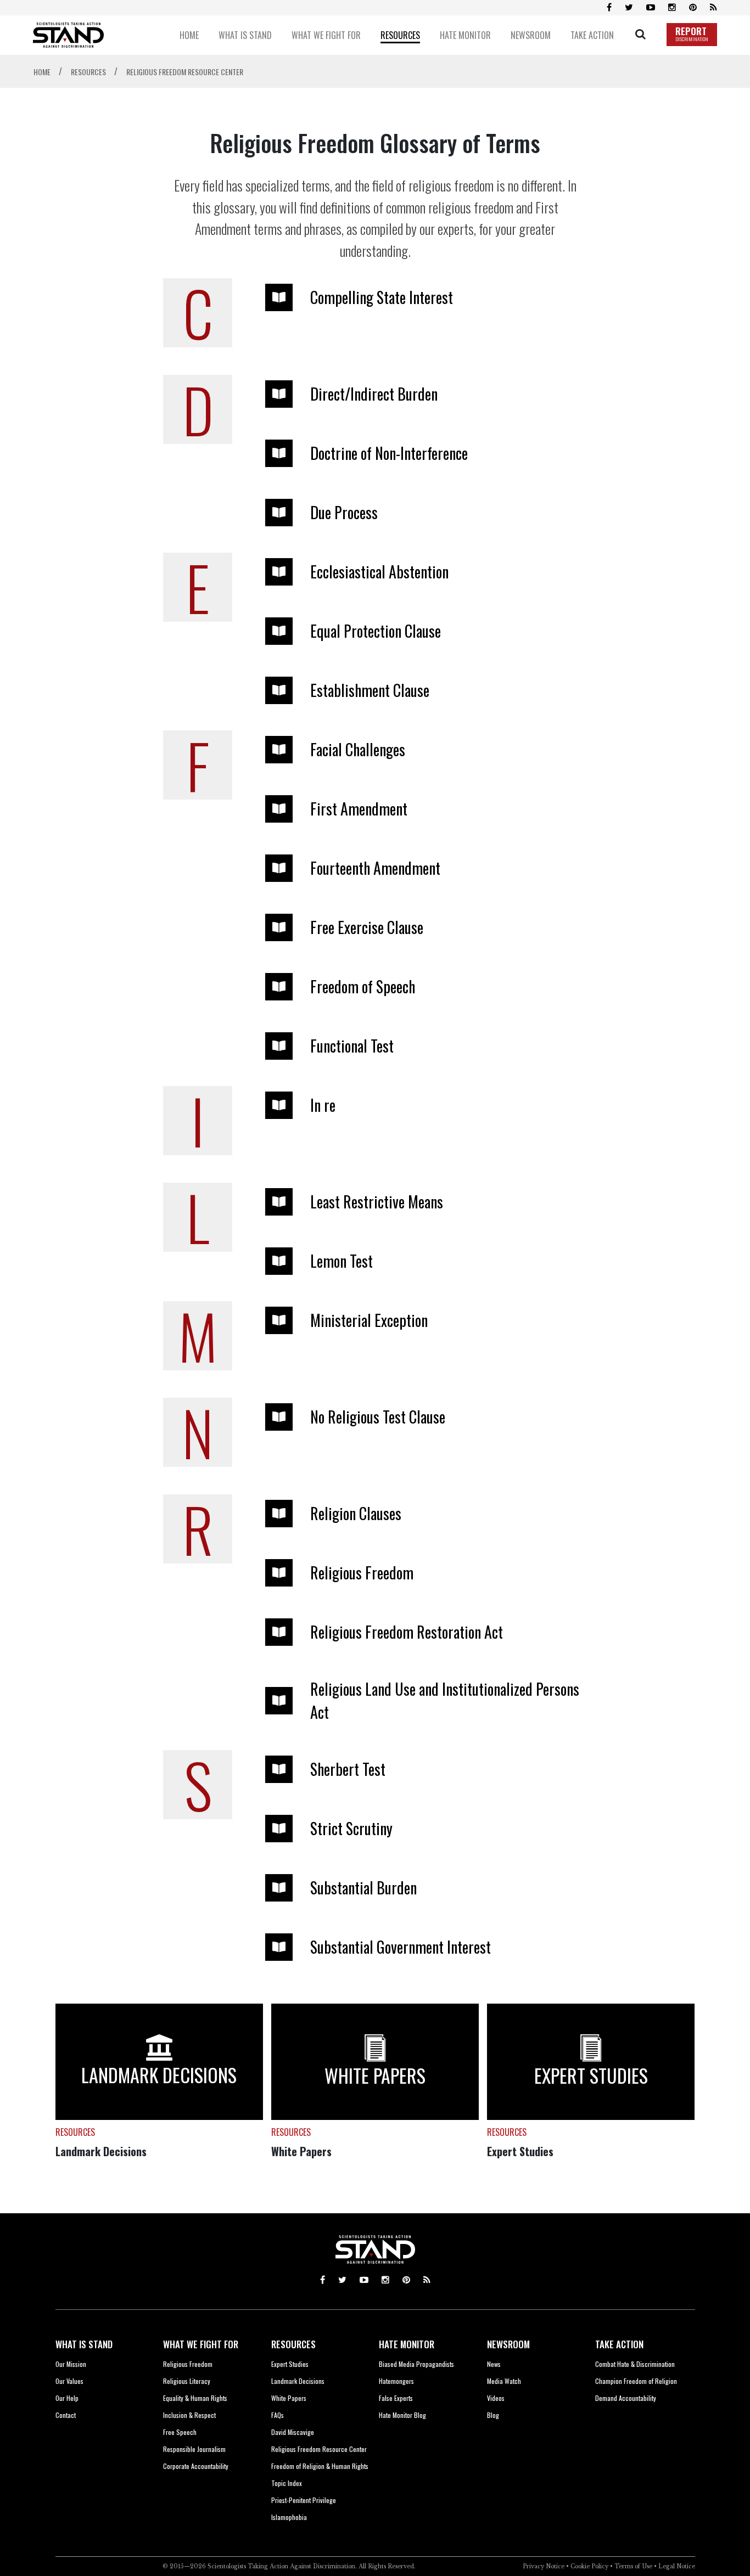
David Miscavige (293, 2432)
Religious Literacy (187, 2381)
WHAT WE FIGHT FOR (201, 2344)
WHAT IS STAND (84, 2344)
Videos (496, 2398)
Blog (493, 2415)
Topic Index (287, 2483)
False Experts (396, 2398)
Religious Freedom (188, 2364)
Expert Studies (520, 2151)
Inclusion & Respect (189, 2415)
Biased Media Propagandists (416, 2364)
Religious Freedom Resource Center (319, 2449)
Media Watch (504, 2381)
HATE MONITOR (407, 2344)
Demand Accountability (626, 2398)
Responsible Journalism (194, 2449)
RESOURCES (293, 2344)
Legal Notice (677, 2566)
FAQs (278, 2415)
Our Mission (71, 2364)
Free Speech (180, 2432)
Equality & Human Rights (195, 2398)
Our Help (67, 2398)
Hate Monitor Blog (402, 2415)
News (494, 2364)
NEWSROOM (508, 2344)
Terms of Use (633, 2566)
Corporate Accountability (196, 2466)
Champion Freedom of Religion (636, 2381)
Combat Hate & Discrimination (635, 2364)
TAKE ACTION (619, 2344)
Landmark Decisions (101, 2151)
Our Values (69, 2381)
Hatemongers (396, 2381)
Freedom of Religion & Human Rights (320, 2466)
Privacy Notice (544, 2566)
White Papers (301, 2151)
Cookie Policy (589, 2566)
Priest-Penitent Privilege (304, 2500)
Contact (66, 2415)
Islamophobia (289, 2517)
